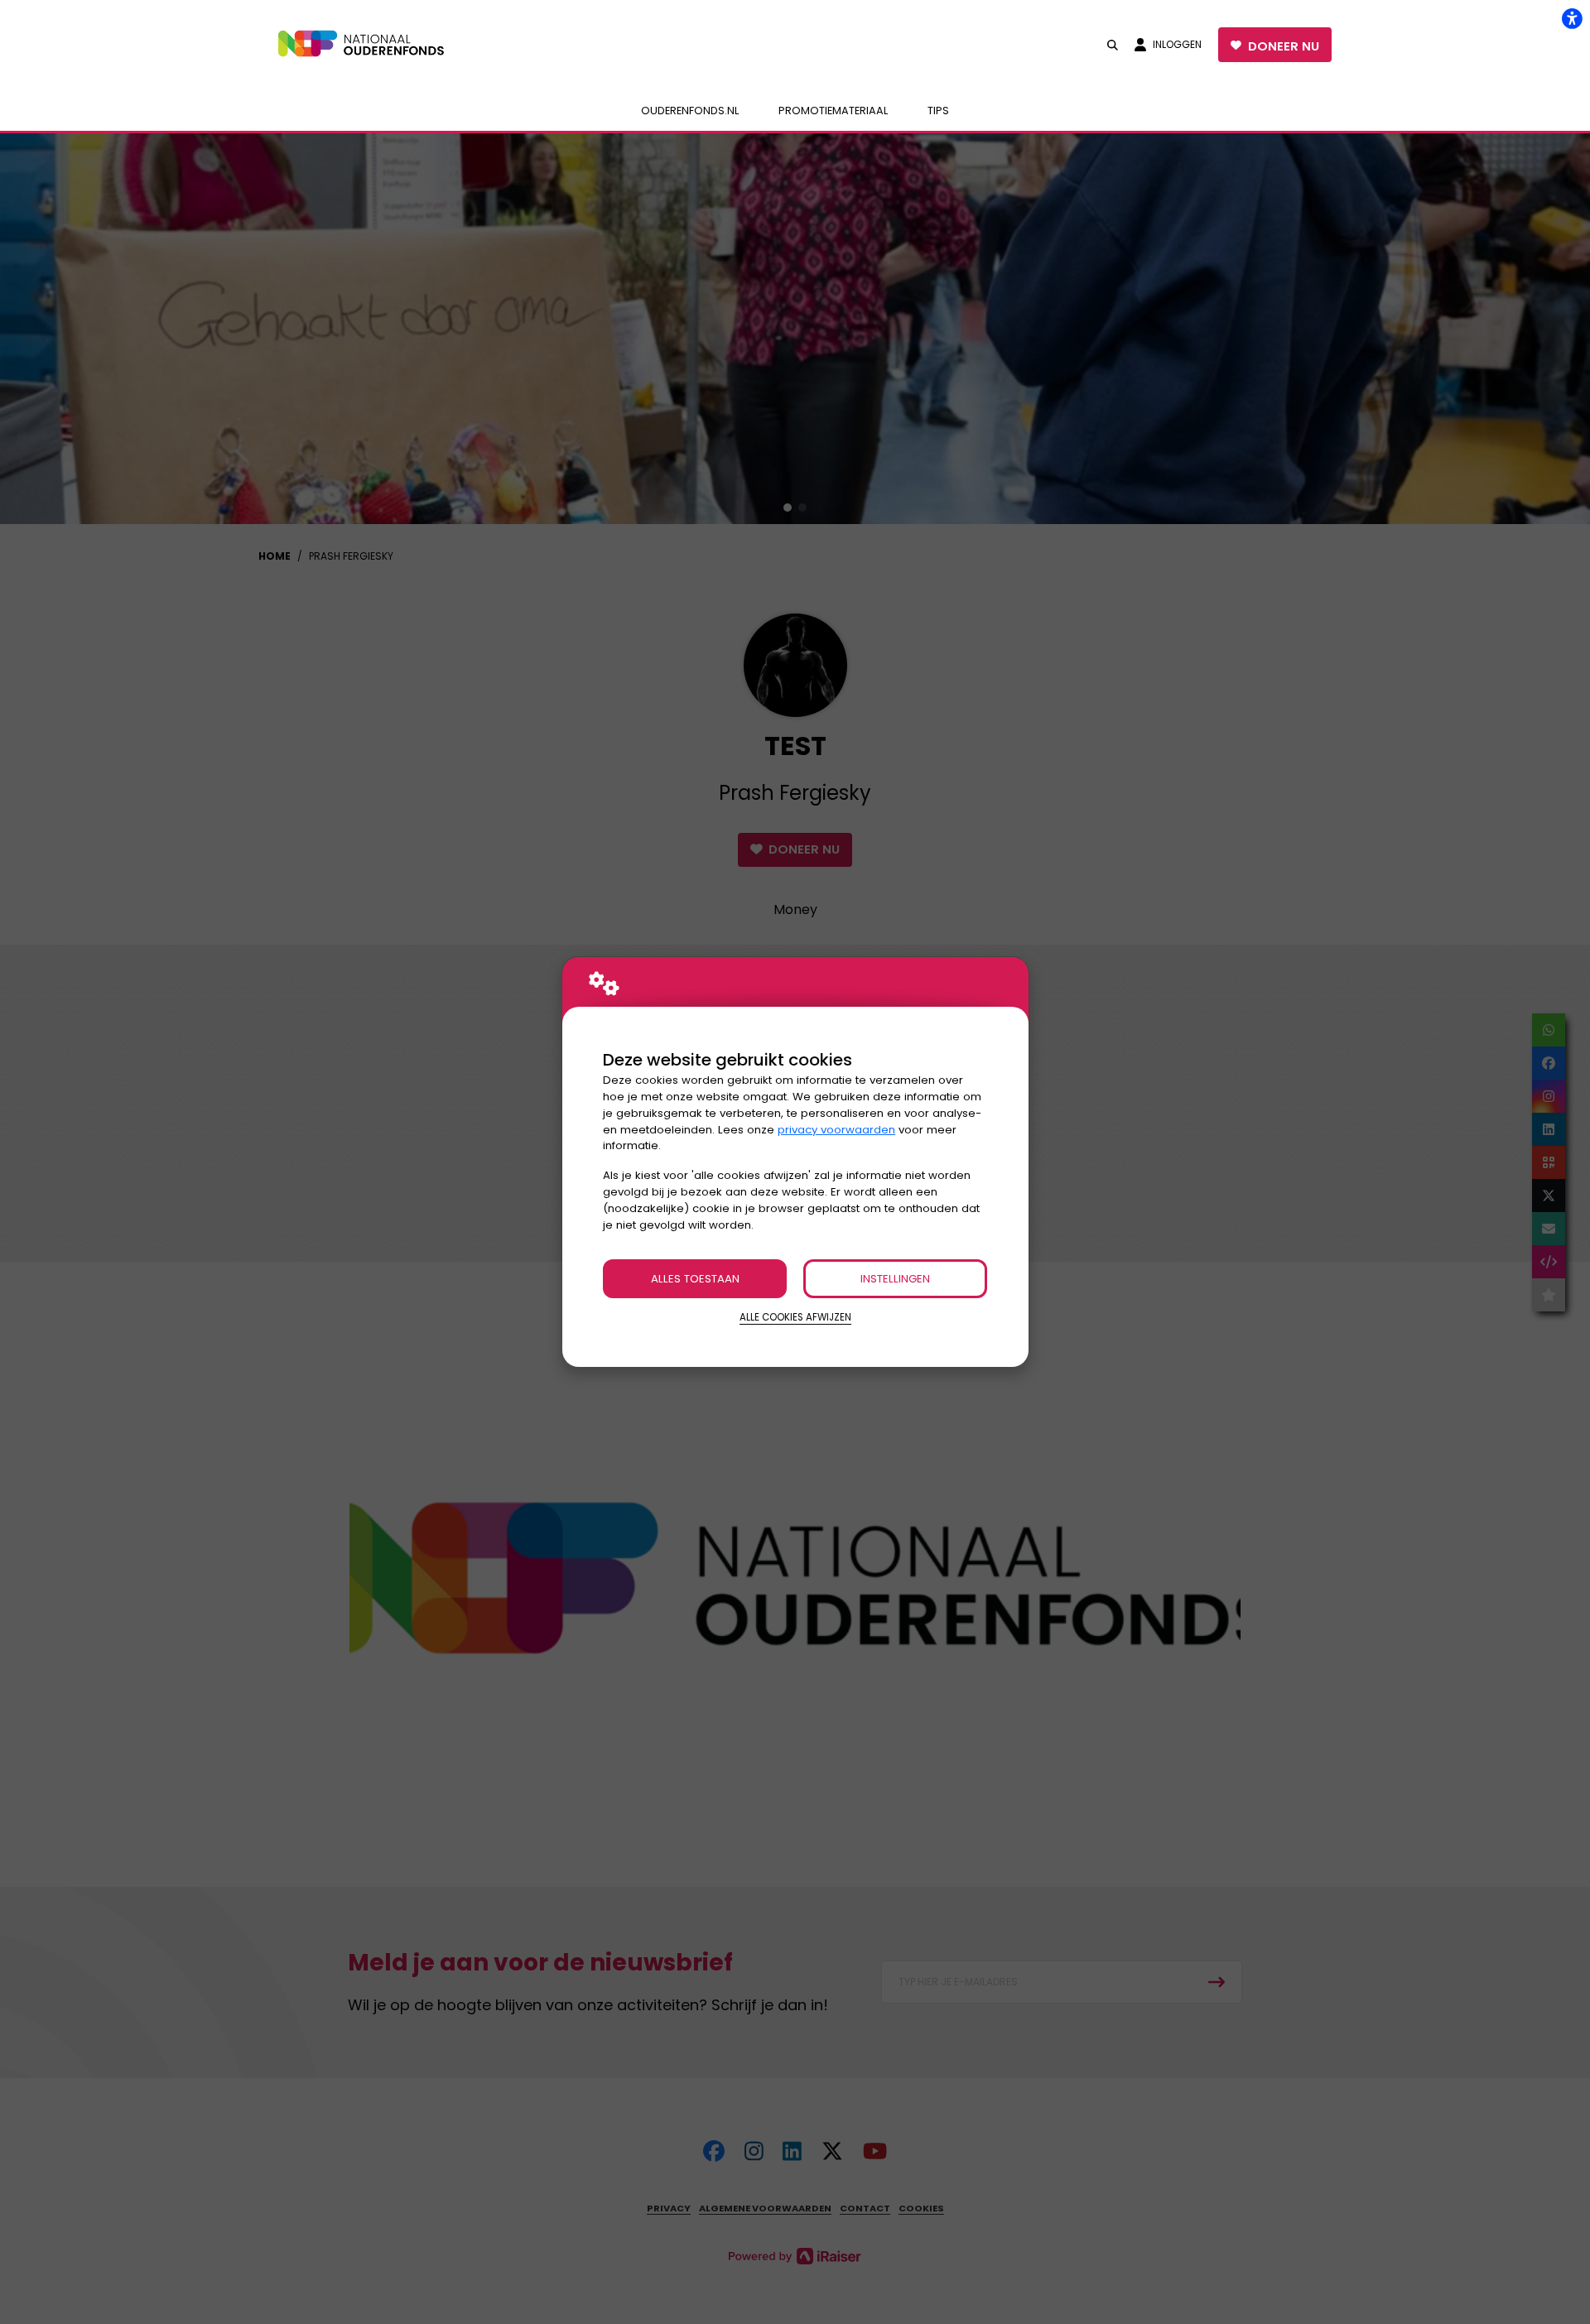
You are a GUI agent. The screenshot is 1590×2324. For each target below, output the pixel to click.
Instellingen (895, 1279)
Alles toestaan (695, 1279)
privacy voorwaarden (836, 1130)
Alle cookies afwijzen (795, 1317)
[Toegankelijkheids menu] (1572, 18)
